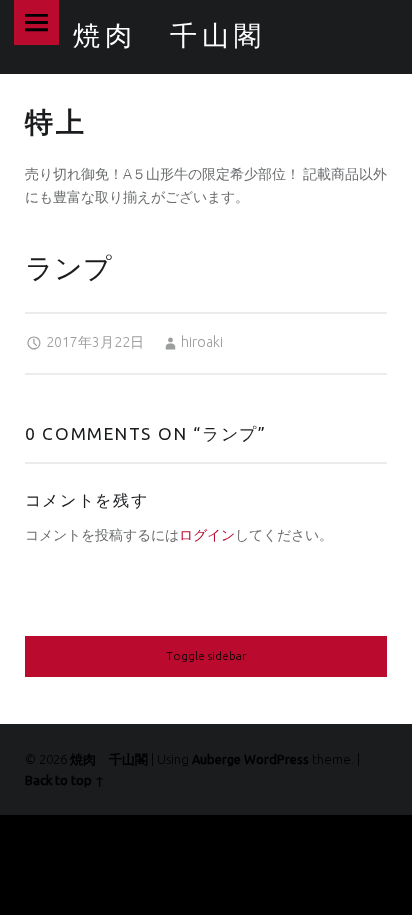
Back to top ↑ (64, 780)
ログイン (207, 535)
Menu (36, 22)
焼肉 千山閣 (109, 759)
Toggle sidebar (206, 655)
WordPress (276, 759)
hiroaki (202, 342)
